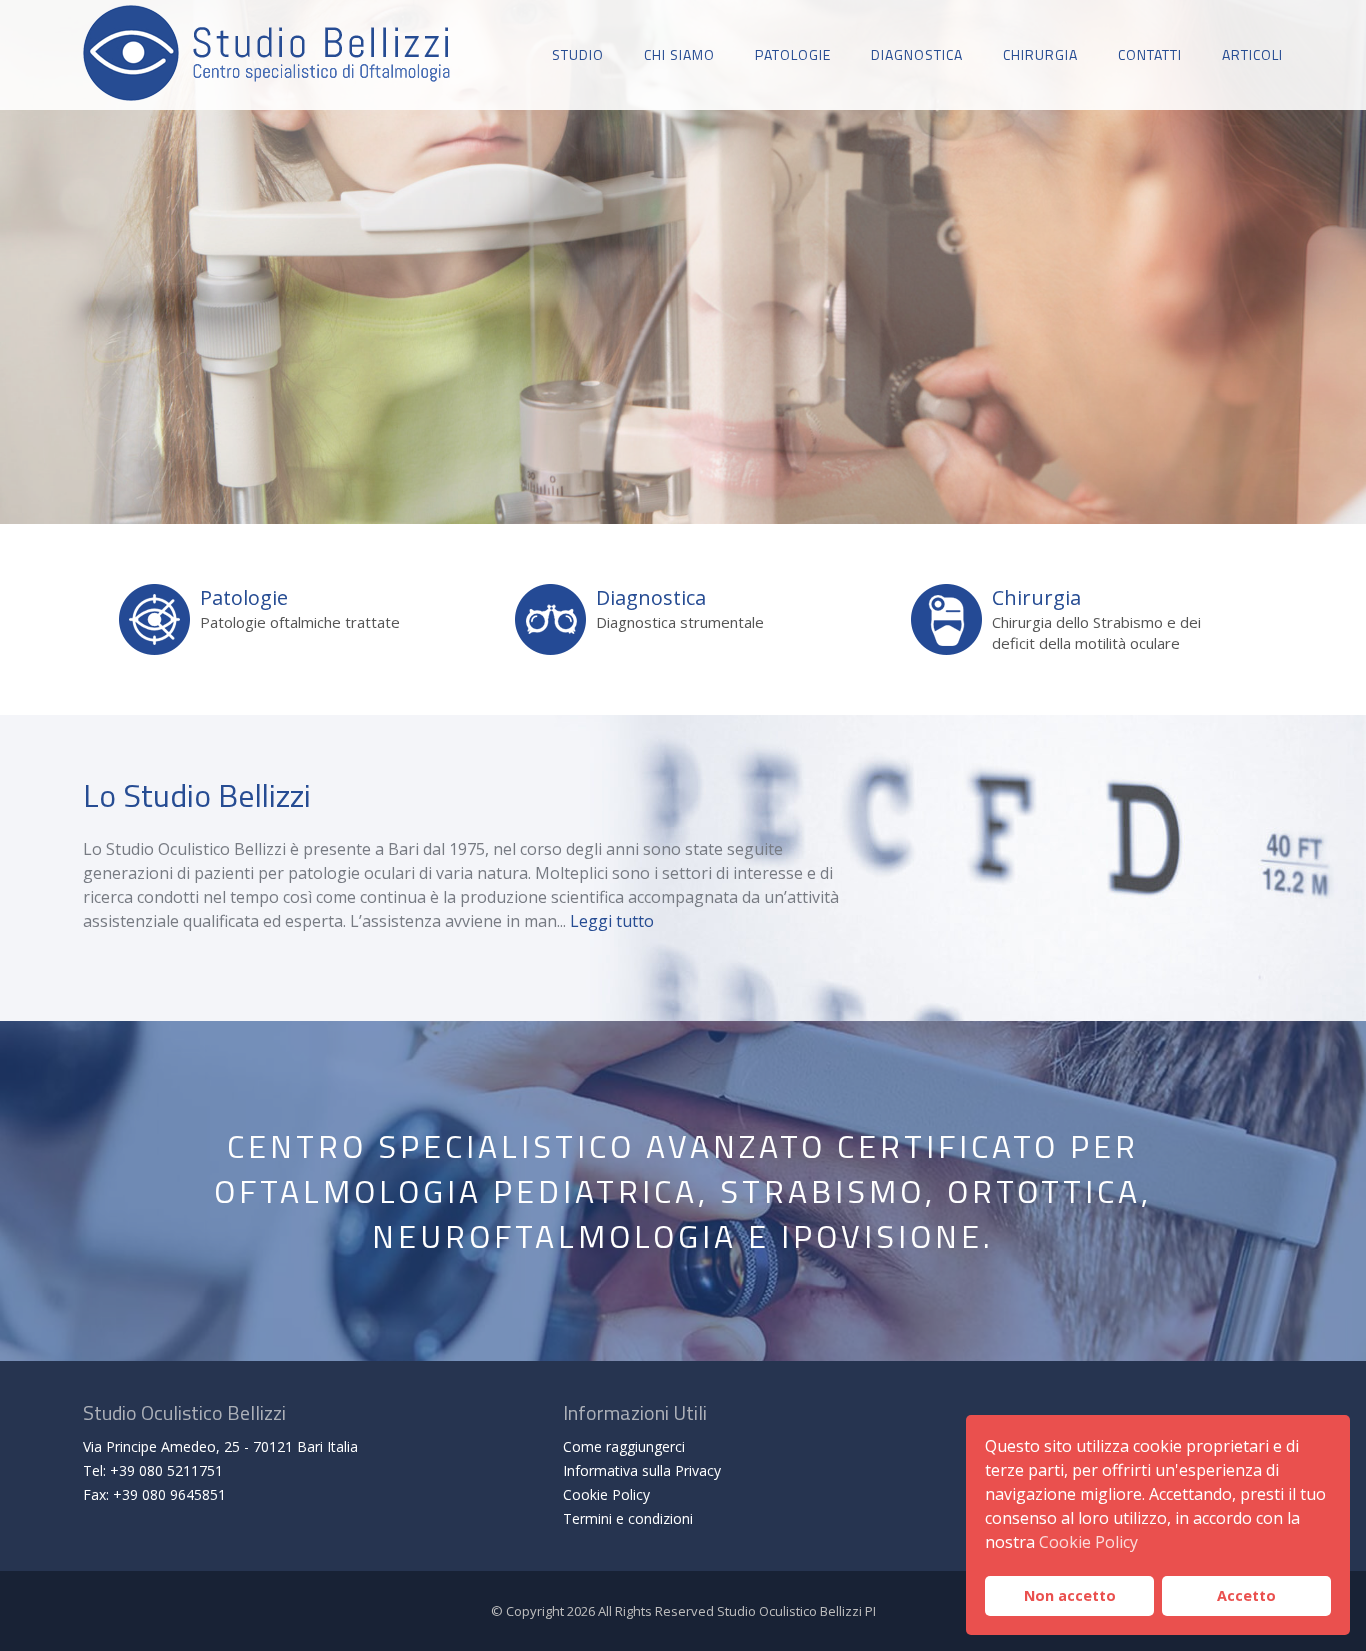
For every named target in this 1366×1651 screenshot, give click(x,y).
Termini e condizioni (628, 1518)
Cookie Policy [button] (1088, 1542)
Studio (578, 54)
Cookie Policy (606, 1494)
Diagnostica (917, 54)
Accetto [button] (1246, 1595)
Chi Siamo (679, 54)
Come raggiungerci (624, 1446)
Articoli (1252, 54)
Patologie (793, 54)
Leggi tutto (612, 921)
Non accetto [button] (1070, 1595)
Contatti (1150, 54)
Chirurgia (1040, 54)
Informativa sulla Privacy (642, 1470)
